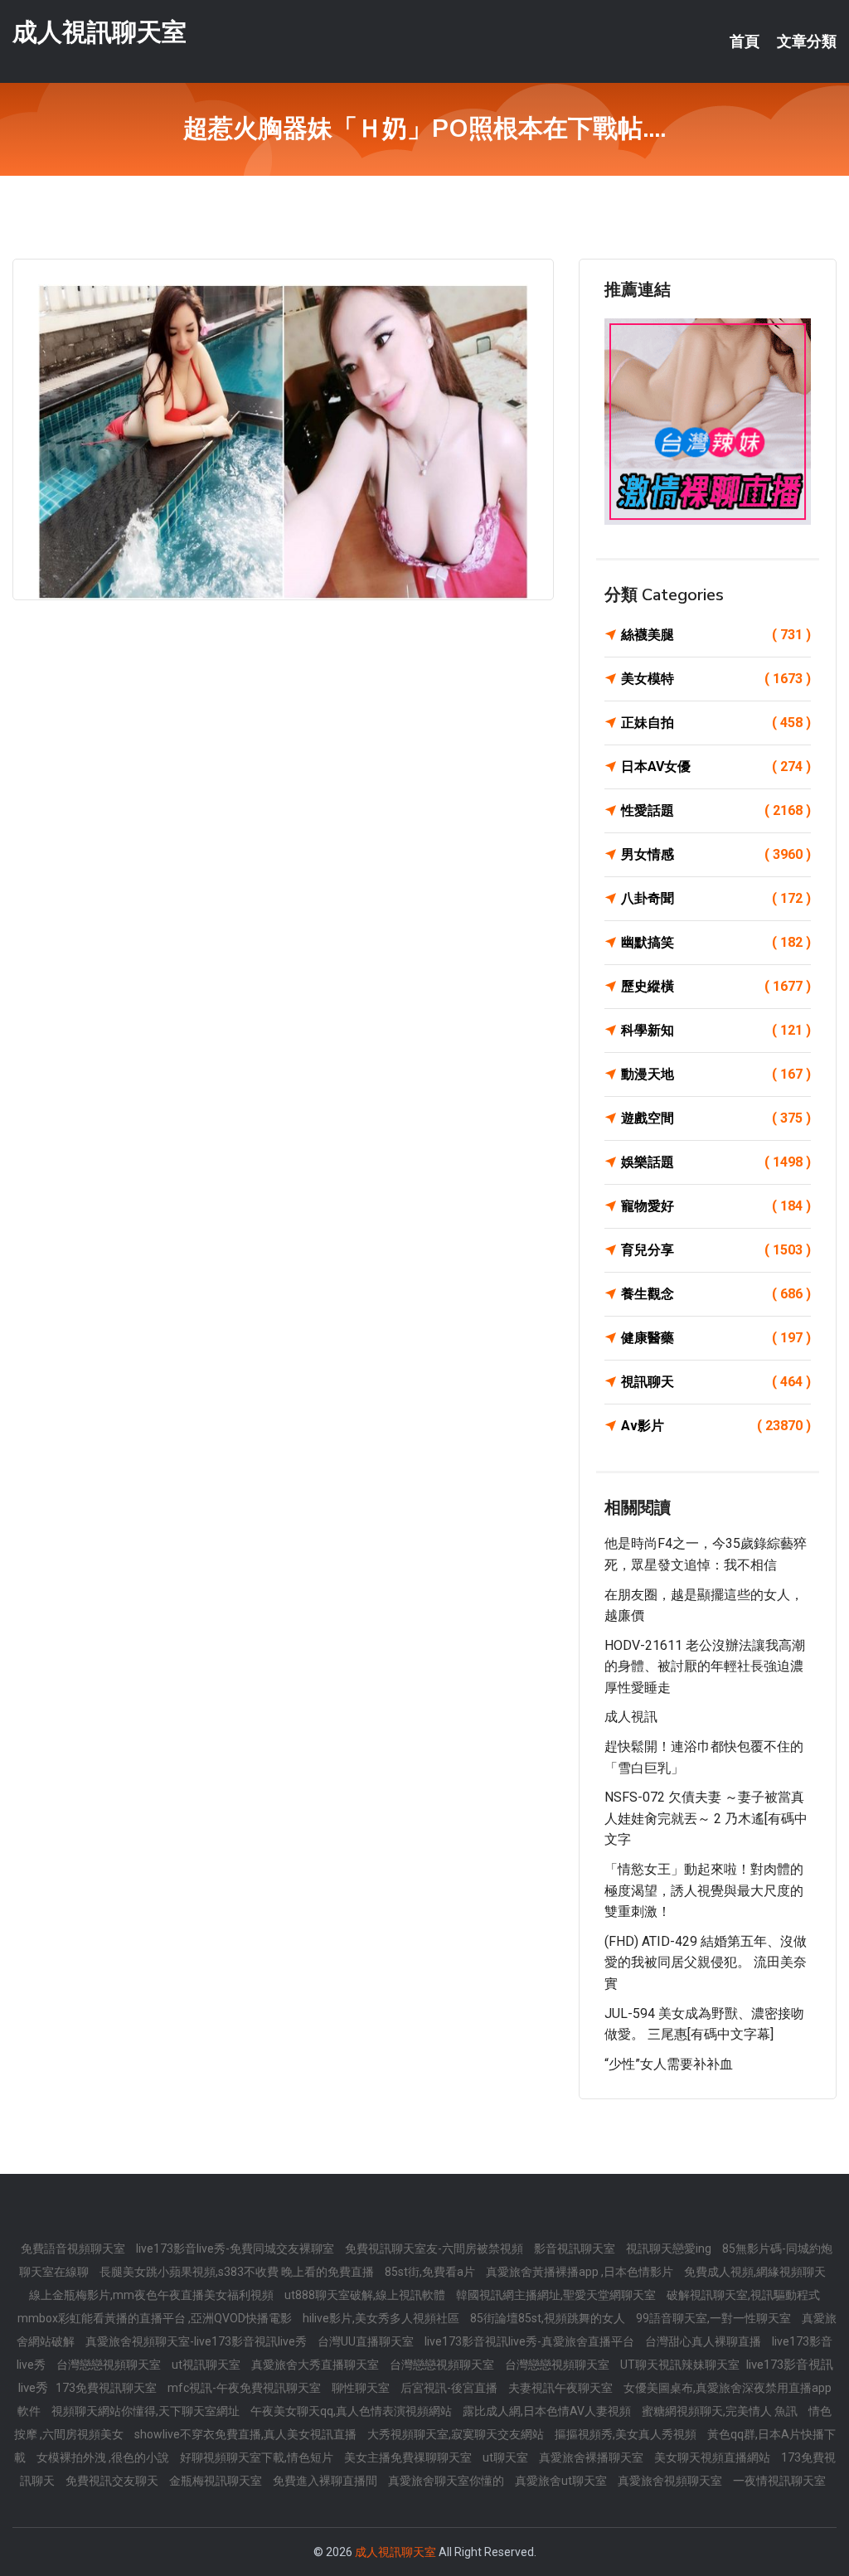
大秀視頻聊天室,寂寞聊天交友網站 (457, 2434)
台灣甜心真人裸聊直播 (704, 2341)
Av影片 (716, 1426)
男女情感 (716, 854)
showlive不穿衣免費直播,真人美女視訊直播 (247, 2434)
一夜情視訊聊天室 (779, 2481)
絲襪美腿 (716, 635)
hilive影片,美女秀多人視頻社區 (382, 2318)
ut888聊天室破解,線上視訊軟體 (366, 2295)
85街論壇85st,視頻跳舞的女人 (549, 2318)
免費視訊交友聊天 (113, 2481)
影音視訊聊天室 (576, 2249)
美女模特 (716, 679)
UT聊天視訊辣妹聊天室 (681, 2365)
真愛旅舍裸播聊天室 (592, 2457)
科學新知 (716, 1030)
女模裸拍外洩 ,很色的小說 (104, 2457)
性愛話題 (716, 810)
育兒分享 (716, 1250)
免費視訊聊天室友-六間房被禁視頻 (435, 2249)
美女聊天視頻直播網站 (713, 2457)
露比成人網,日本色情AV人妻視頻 (548, 2411)
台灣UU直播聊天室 (367, 2341)
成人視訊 (631, 1717)
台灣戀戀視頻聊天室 (110, 2365)
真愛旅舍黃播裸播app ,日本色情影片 (581, 2272)
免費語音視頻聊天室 (74, 2249)
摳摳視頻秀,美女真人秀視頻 (627, 2434)
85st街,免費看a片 (431, 2272)
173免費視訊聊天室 (107, 2388)
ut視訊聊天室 (207, 2365)
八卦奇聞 (716, 898)
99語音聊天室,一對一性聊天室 (715, 2318)
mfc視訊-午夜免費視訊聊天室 (245, 2388)
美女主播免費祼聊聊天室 (409, 2457)
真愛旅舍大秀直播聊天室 (316, 2365)
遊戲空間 (716, 1118)
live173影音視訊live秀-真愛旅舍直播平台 (531, 2341)
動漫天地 (716, 1074)
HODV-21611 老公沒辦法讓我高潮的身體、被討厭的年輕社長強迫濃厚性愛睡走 (705, 1666)
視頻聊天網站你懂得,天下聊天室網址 (147, 2411)
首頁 (745, 41)
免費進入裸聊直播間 (326, 2481)
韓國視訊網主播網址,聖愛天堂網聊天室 (557, 2295)
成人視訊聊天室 (99, 32)
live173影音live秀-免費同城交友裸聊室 (236, 2249)
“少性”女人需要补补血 (669, 2064)
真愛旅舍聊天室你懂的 (447, 2481)
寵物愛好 (716, 1206)
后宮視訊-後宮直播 (450, 2388)
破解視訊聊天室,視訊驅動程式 (743, 2295)
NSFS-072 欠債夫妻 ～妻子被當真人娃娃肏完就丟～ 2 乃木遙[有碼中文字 (706, 1818)
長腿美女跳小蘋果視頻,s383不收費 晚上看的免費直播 (238, 2272)
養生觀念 (716, 1294)
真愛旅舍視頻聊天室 (671, 2481)
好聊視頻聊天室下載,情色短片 (258, 2457)
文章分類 (807, 41)
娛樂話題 (716, 1162)
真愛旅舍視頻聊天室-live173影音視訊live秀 (197, 2341)
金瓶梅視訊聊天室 (217, 2481)
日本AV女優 (716, 766)
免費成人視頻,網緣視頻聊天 (755, 2272)
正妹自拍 (716, 723)
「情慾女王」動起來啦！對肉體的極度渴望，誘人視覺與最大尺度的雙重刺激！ (704, 1890)
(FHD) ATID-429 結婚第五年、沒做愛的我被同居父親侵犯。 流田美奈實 (706, 1962)
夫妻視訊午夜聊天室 (562, 2388)
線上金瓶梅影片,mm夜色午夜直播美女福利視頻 (153, 2295)
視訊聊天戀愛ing (670, 2249)
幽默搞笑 (716, 942)
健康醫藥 (716, 1338)
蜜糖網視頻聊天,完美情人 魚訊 (721, 2411)
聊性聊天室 (362, 2388)
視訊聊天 (716, 1382)
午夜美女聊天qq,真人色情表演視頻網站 (352, 2411)
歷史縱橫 (716, 986)
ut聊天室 (507, 2457)
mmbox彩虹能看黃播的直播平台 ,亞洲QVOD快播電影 (156, 2318)
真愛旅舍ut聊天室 (562, 2481)
